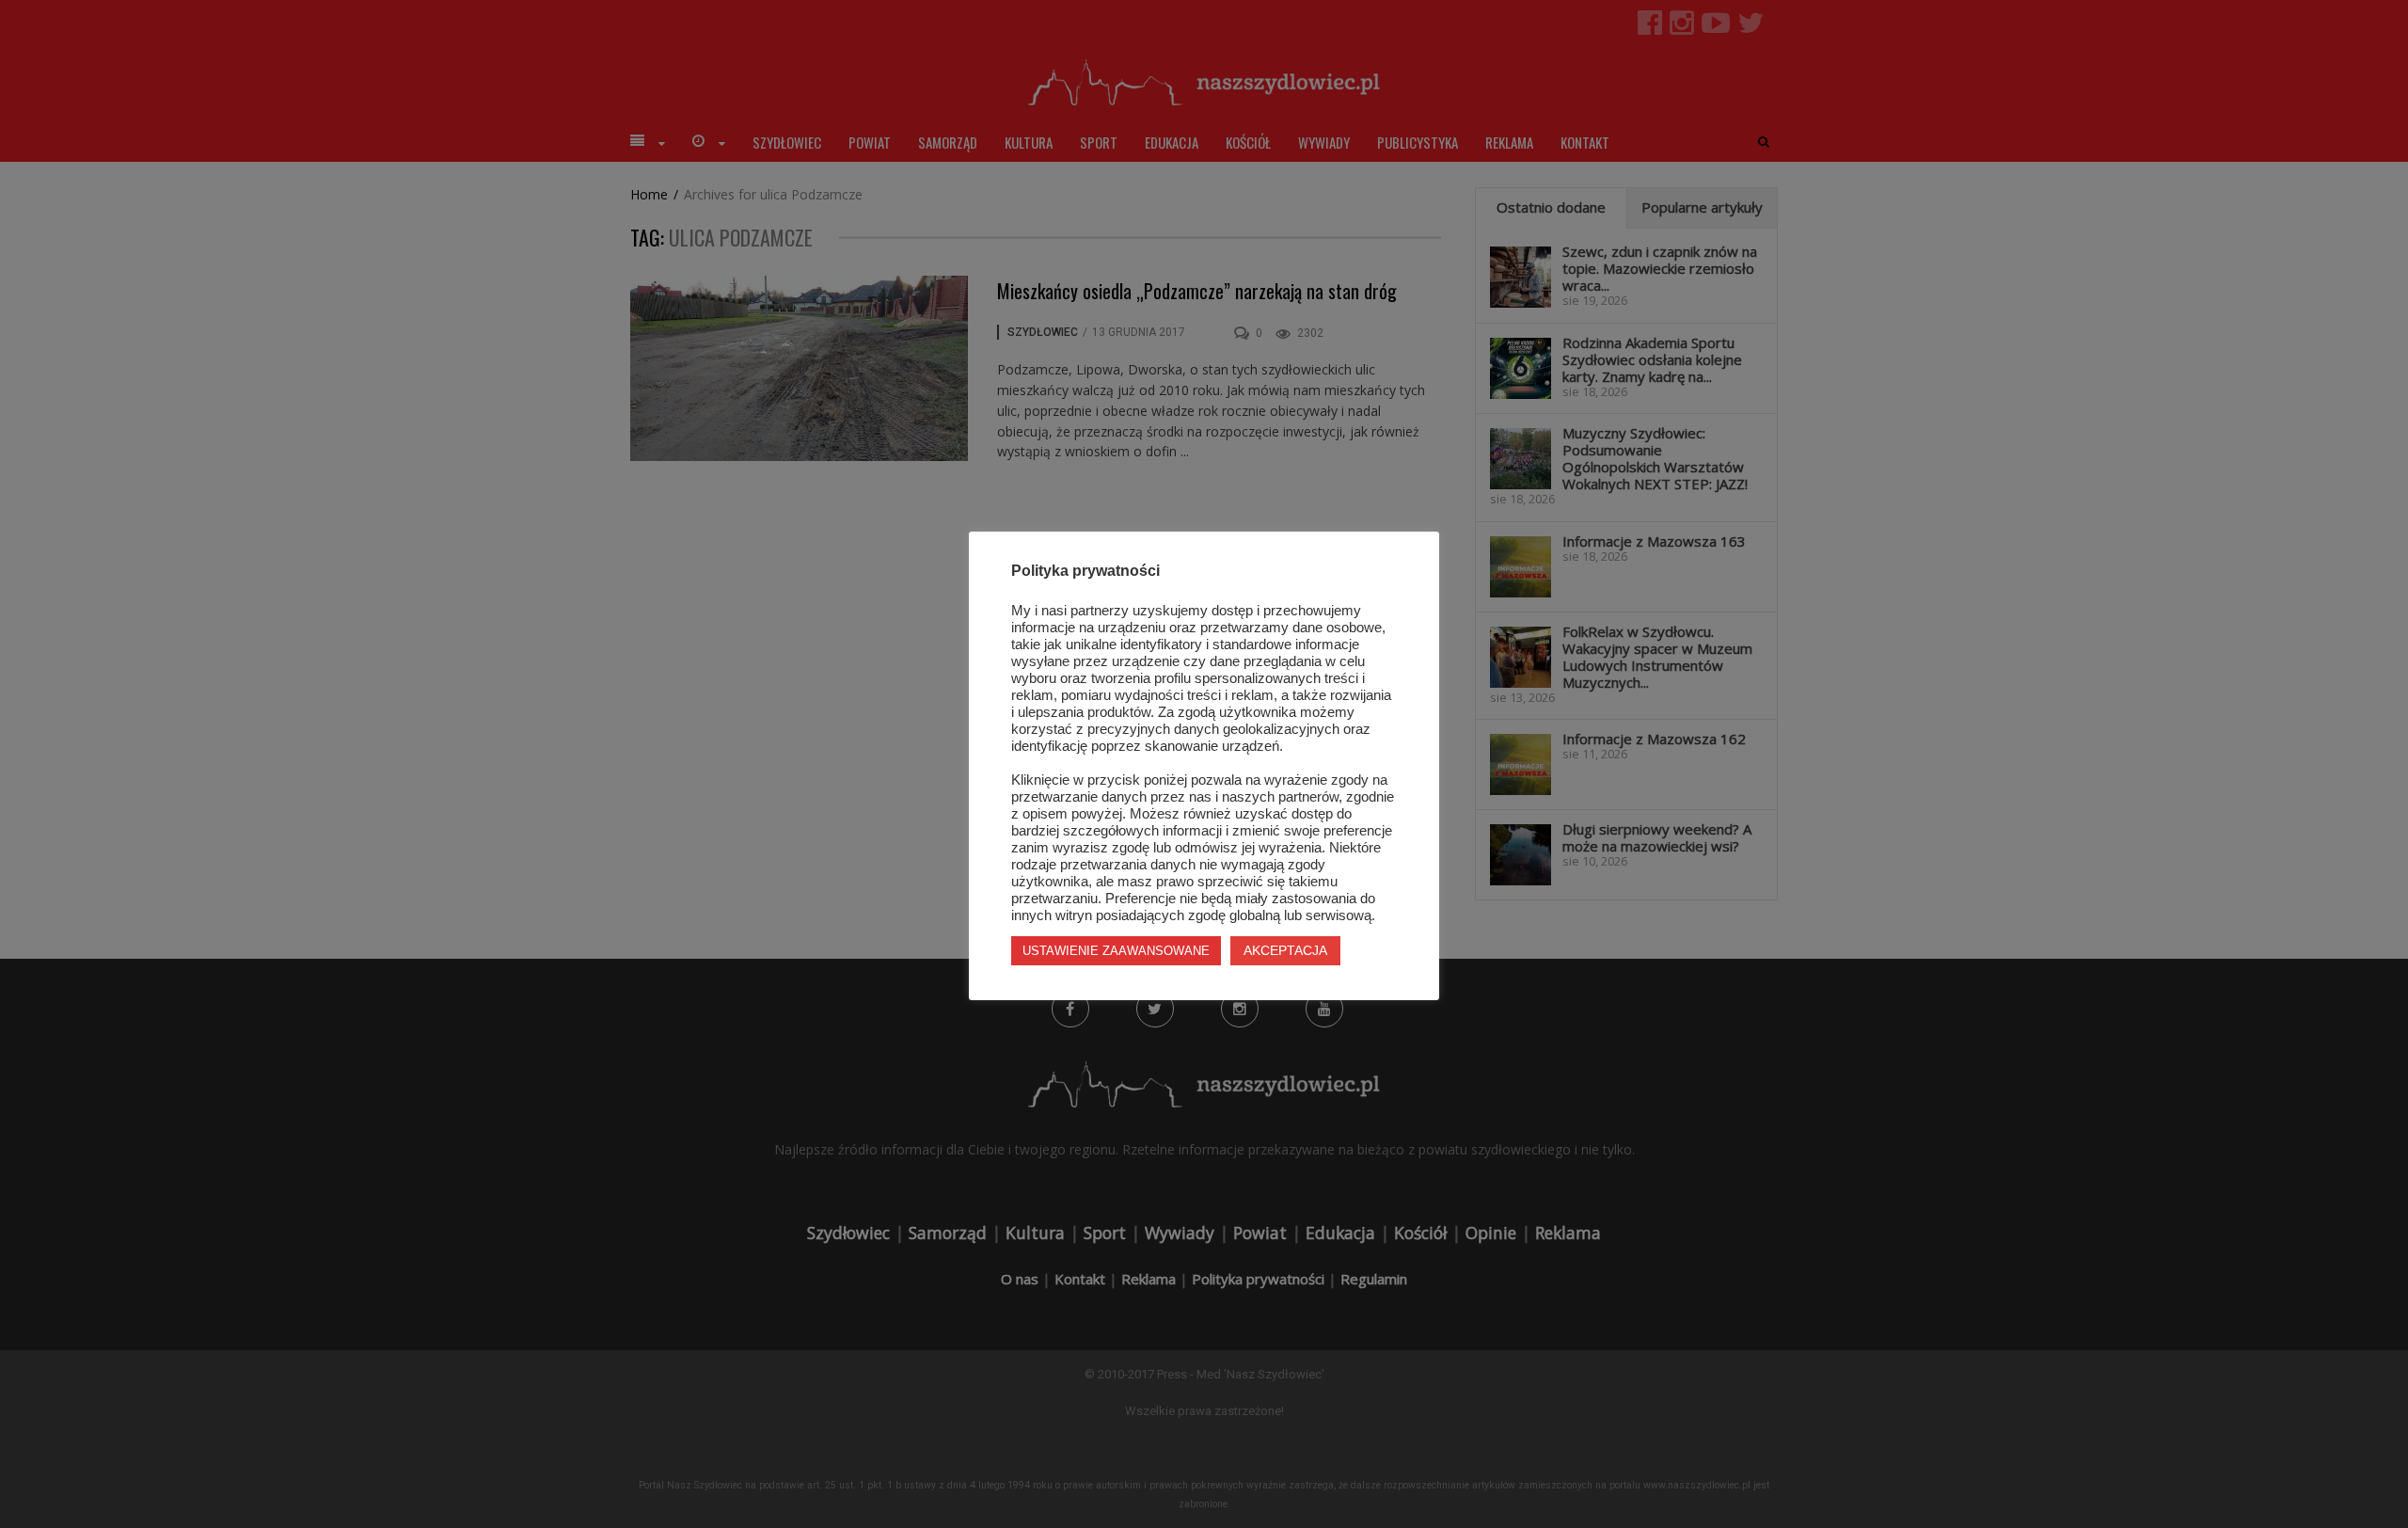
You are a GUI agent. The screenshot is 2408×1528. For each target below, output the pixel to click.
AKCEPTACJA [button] (1285, 950)
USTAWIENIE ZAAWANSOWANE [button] (1116, 951)
